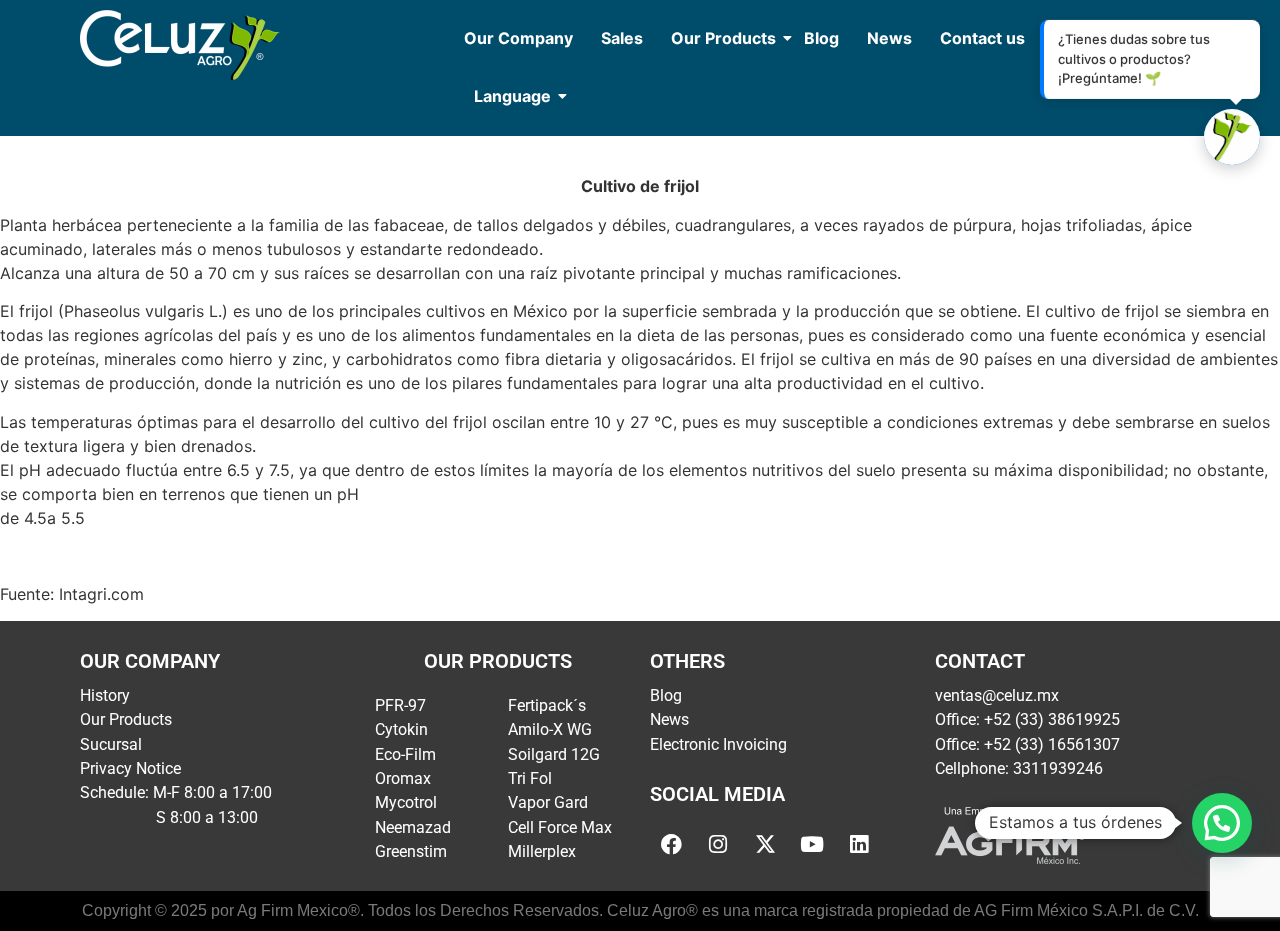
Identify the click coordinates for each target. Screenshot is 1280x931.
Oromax (403, 778)
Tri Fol (530, 778)
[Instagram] (718, 845)
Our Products (723, 38)
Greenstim (411, 851)
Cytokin (401, 729)
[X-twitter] (765, 845)
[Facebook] (671, 845)
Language (512, 96)
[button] (1222, 823)
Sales (622, 38)
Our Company (518, 38)
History (105, 695)
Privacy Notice (130, 768)
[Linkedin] (859, 845)
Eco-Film (405, 754)
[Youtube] (812, 845)
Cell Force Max (560, 827)
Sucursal (111, 744)
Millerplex (542, 851)
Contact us (982, 38)
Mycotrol (406, 802)
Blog (821, 38)
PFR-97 (400, 705)
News (889, 38)
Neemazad (413, 827)
